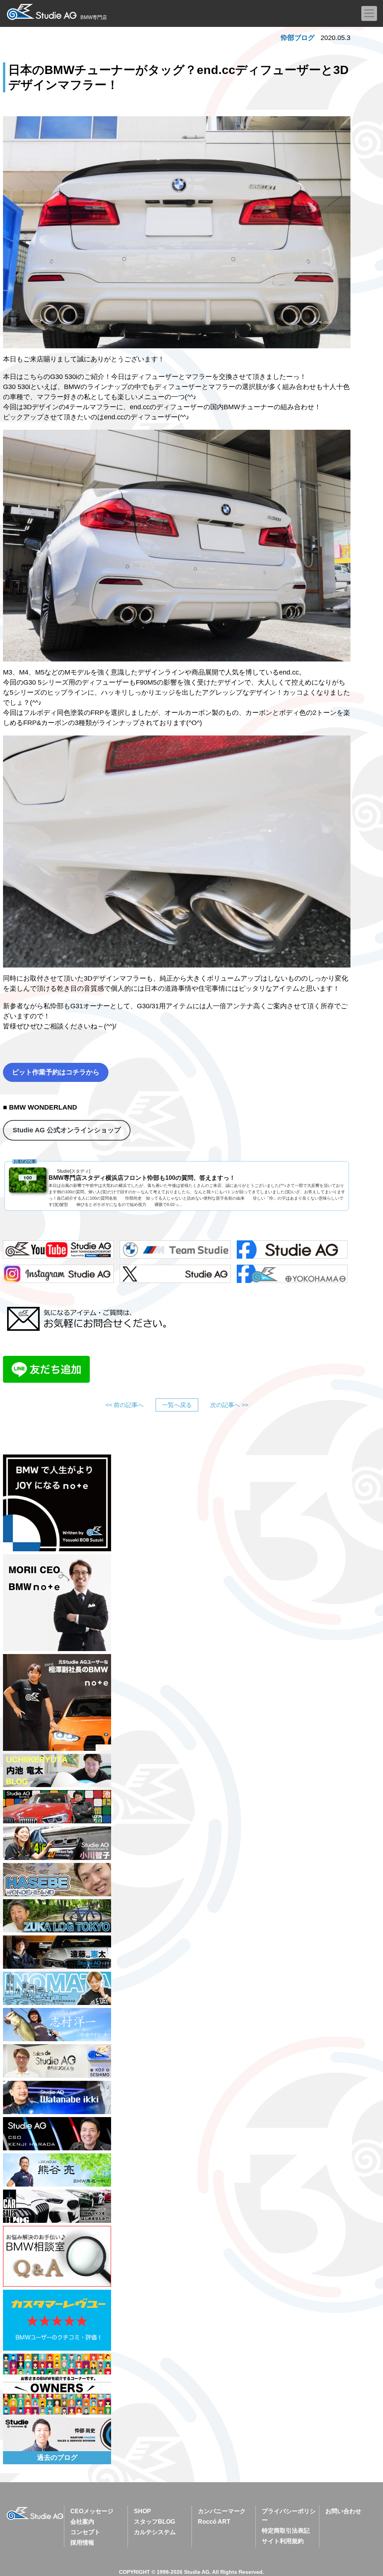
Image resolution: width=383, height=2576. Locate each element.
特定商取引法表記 (286, 2531)
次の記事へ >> (229, 1405)
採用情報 (82, 2543)
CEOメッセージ (92, 2511)
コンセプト (85, 2532)
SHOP (143, 2511)
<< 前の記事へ (125, 1405)
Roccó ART (214, 2522)
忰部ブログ (298, 38)
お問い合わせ (343, 2511)
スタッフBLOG (154, 2522)
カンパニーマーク (222, 2511)
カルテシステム (155, 2532)
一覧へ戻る (177, 1405)
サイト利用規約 (283, 2541)
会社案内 (82, 2522)
